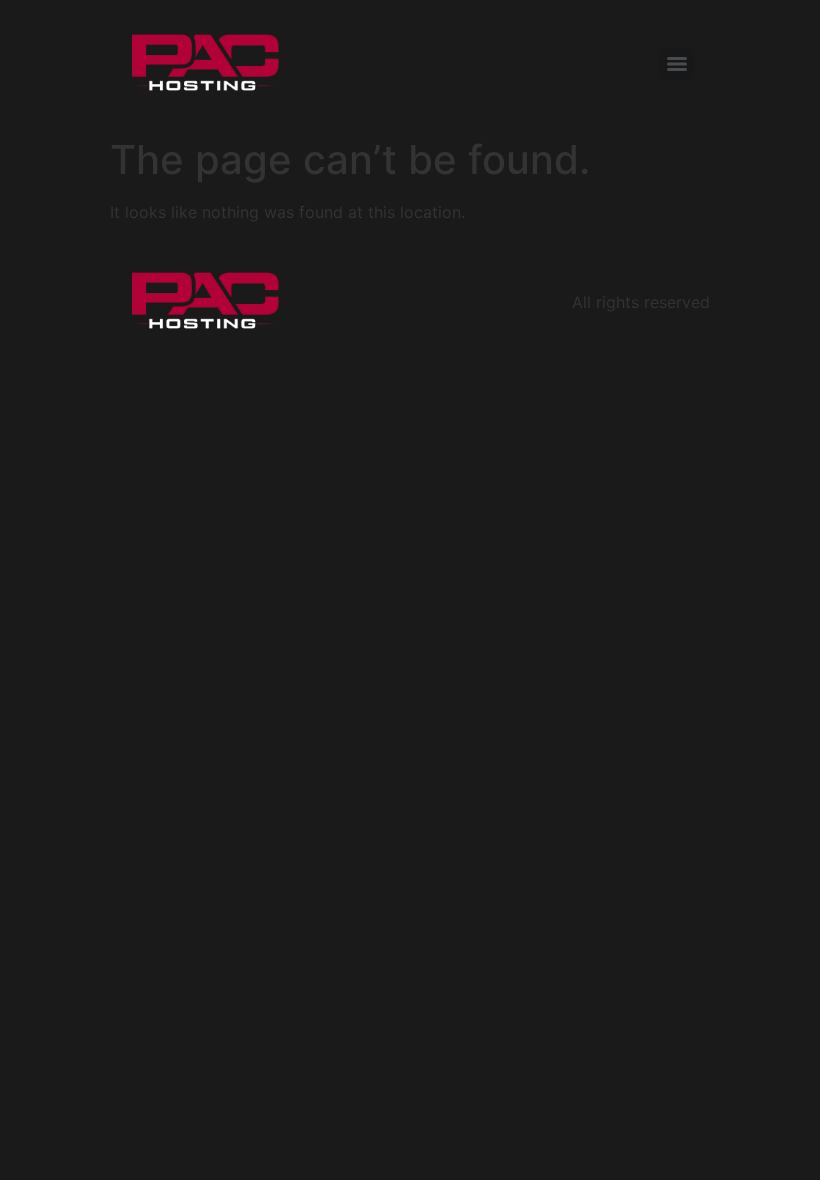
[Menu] (677, 64)
